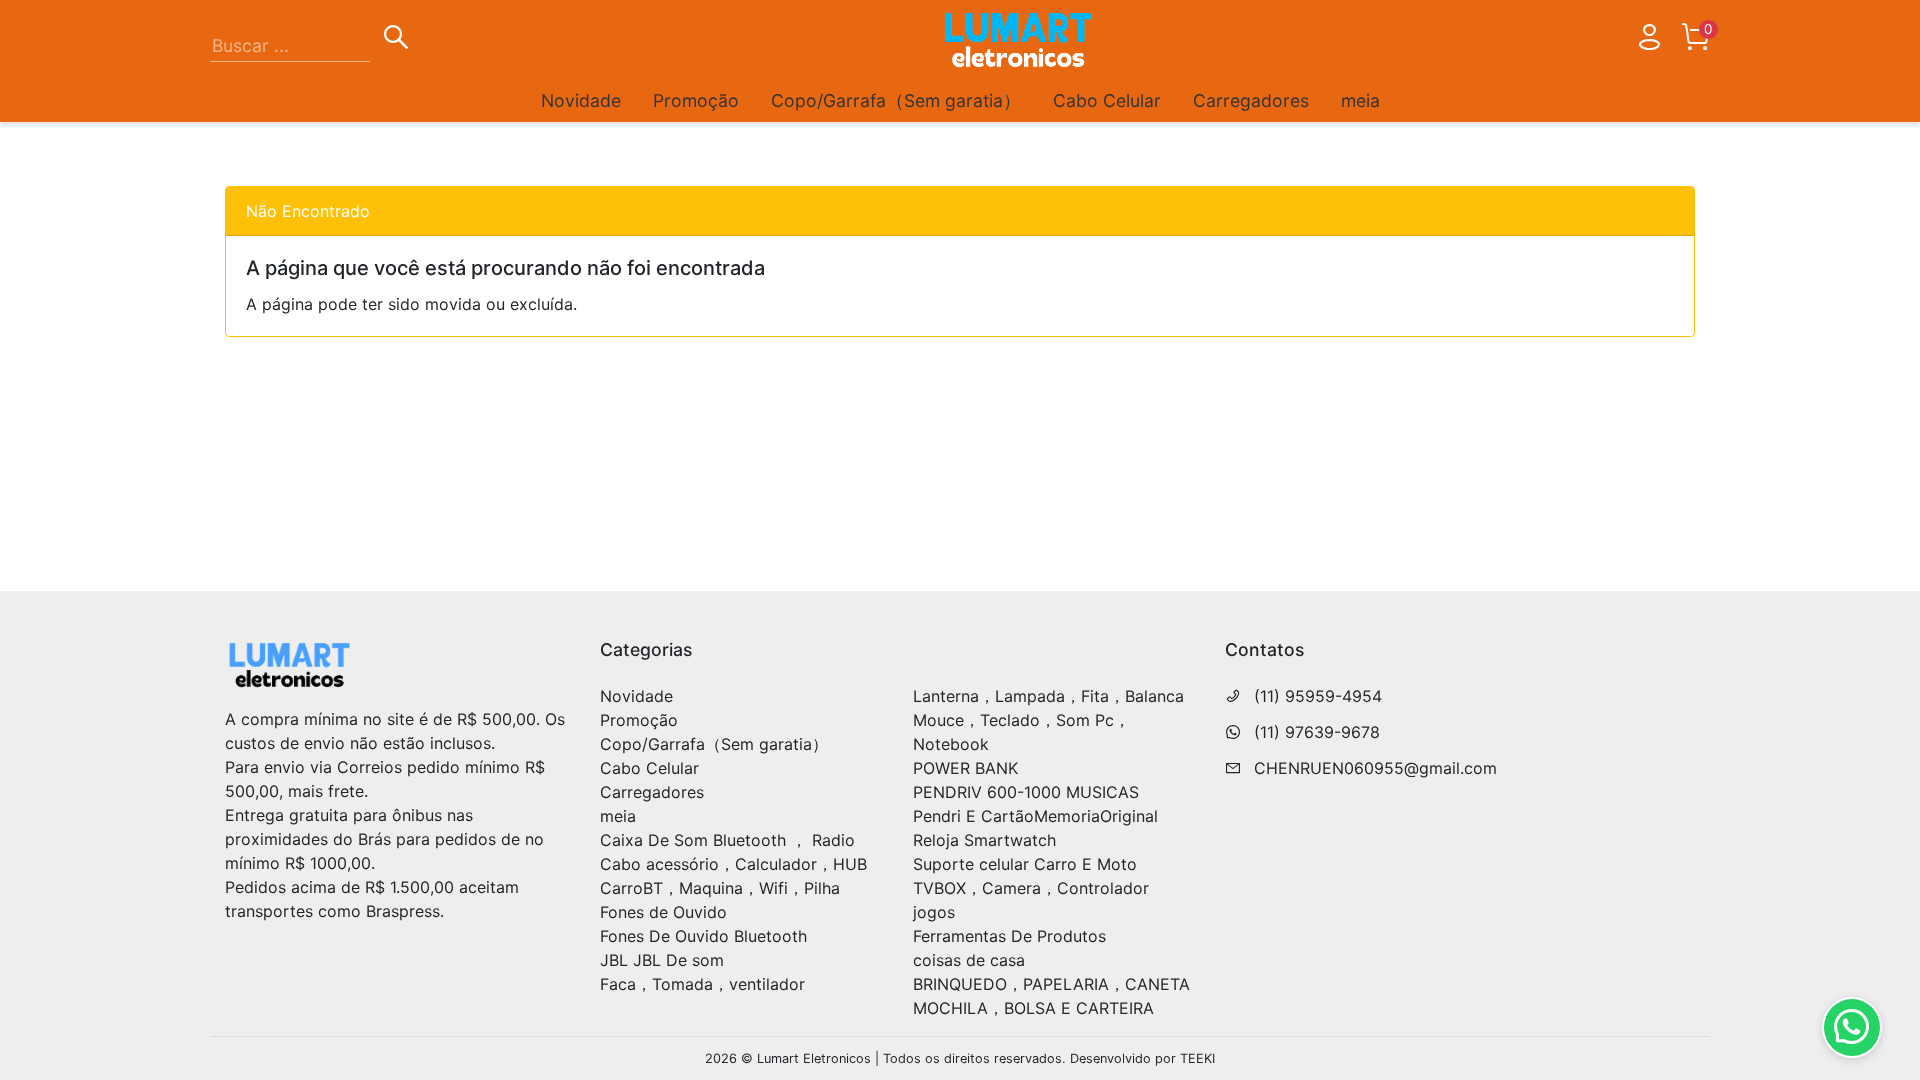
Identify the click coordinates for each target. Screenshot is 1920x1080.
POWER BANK (965, 768)
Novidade (581, 100)
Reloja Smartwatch (984, 840)
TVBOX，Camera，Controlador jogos (1031, 900)
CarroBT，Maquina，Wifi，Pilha (720, 888)
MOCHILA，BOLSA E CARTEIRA (1033, 1008)
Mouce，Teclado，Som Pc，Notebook (1021, 732)
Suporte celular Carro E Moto (1025, 864)
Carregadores (1251, 100)
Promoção (696, 100)
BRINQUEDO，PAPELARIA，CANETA (1051, 984)
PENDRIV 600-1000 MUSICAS (1026, 792)
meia (1360, 100)
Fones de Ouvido (663, 912)
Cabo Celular (1107, 100)
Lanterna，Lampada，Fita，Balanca (1048, 696)
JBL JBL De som (662, 960)
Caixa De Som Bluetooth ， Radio (727, 840)
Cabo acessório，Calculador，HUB (733, 864)
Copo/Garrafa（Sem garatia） (896, 100)
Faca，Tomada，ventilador (702, 984)
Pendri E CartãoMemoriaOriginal (1035, 816)
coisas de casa (969, 960)
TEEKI (1197, 1058)
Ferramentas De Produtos (1009, 936)
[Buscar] (396, 40)
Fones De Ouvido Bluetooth (703, 936)
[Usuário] (1649, 41)
